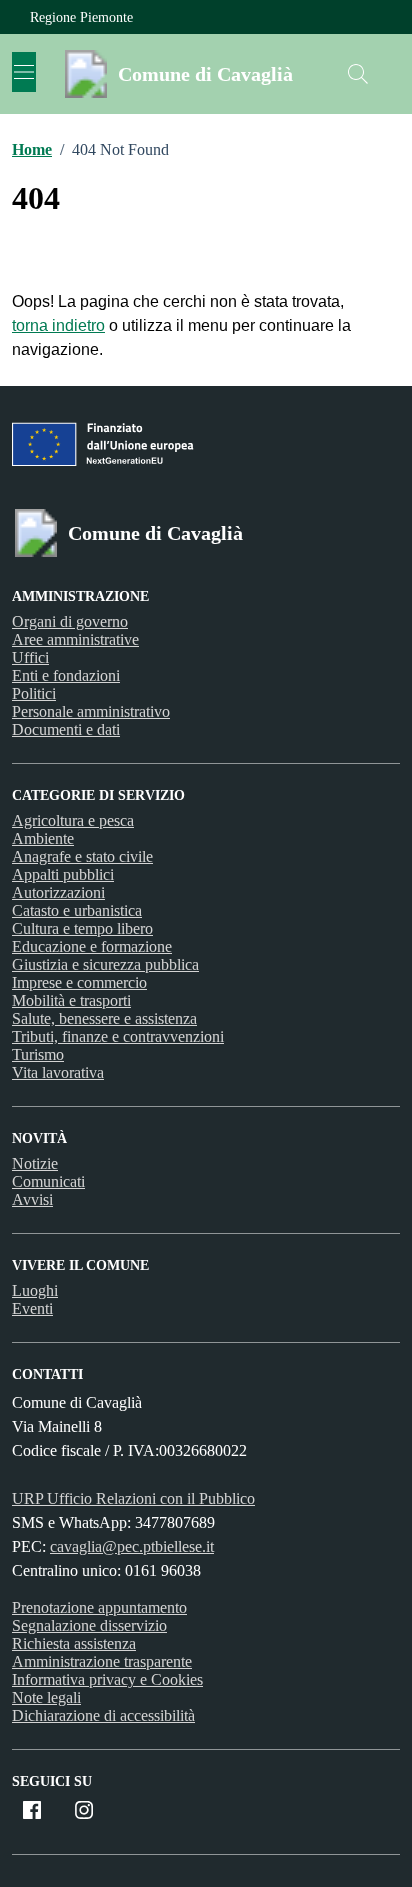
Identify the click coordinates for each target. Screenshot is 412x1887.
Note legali (46, 1697)
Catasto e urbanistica (77, 910)
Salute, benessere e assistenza (104, 1018)
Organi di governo (70, 621)
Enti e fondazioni (66, 675)
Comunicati (48, 1181)
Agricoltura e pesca (73, 820)
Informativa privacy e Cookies (107, 1679)
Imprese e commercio (79, 982)
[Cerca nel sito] (358, 74)
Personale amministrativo (91, 711)
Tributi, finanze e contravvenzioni (118, 1036)
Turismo (38, 1054)
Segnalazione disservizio (89, 1625)
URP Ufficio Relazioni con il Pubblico (133, 1498)
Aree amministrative (75, 639)
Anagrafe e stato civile (82, 856)
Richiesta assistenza (74, 1643)
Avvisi (32, 1199)
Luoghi (35, 1290)
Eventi (32, 1308)
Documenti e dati (66, 729)
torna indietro (58, 325)
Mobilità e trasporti (71, 1000)
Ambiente (43, 838)
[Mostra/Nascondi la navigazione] (24, 72)
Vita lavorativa (58, 1072)
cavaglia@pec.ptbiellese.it (132, 1546)
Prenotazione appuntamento (99, 1607)
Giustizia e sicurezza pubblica (105, 964)
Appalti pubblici (63, 874)
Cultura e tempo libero (82, 928)
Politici (34, 693)
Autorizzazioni (58, 892)
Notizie (35, 1163)
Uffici (30, 657)
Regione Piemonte (81, 17)
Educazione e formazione (92, 946)
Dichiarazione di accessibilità (103, 1715)
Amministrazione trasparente (102, 1661)
